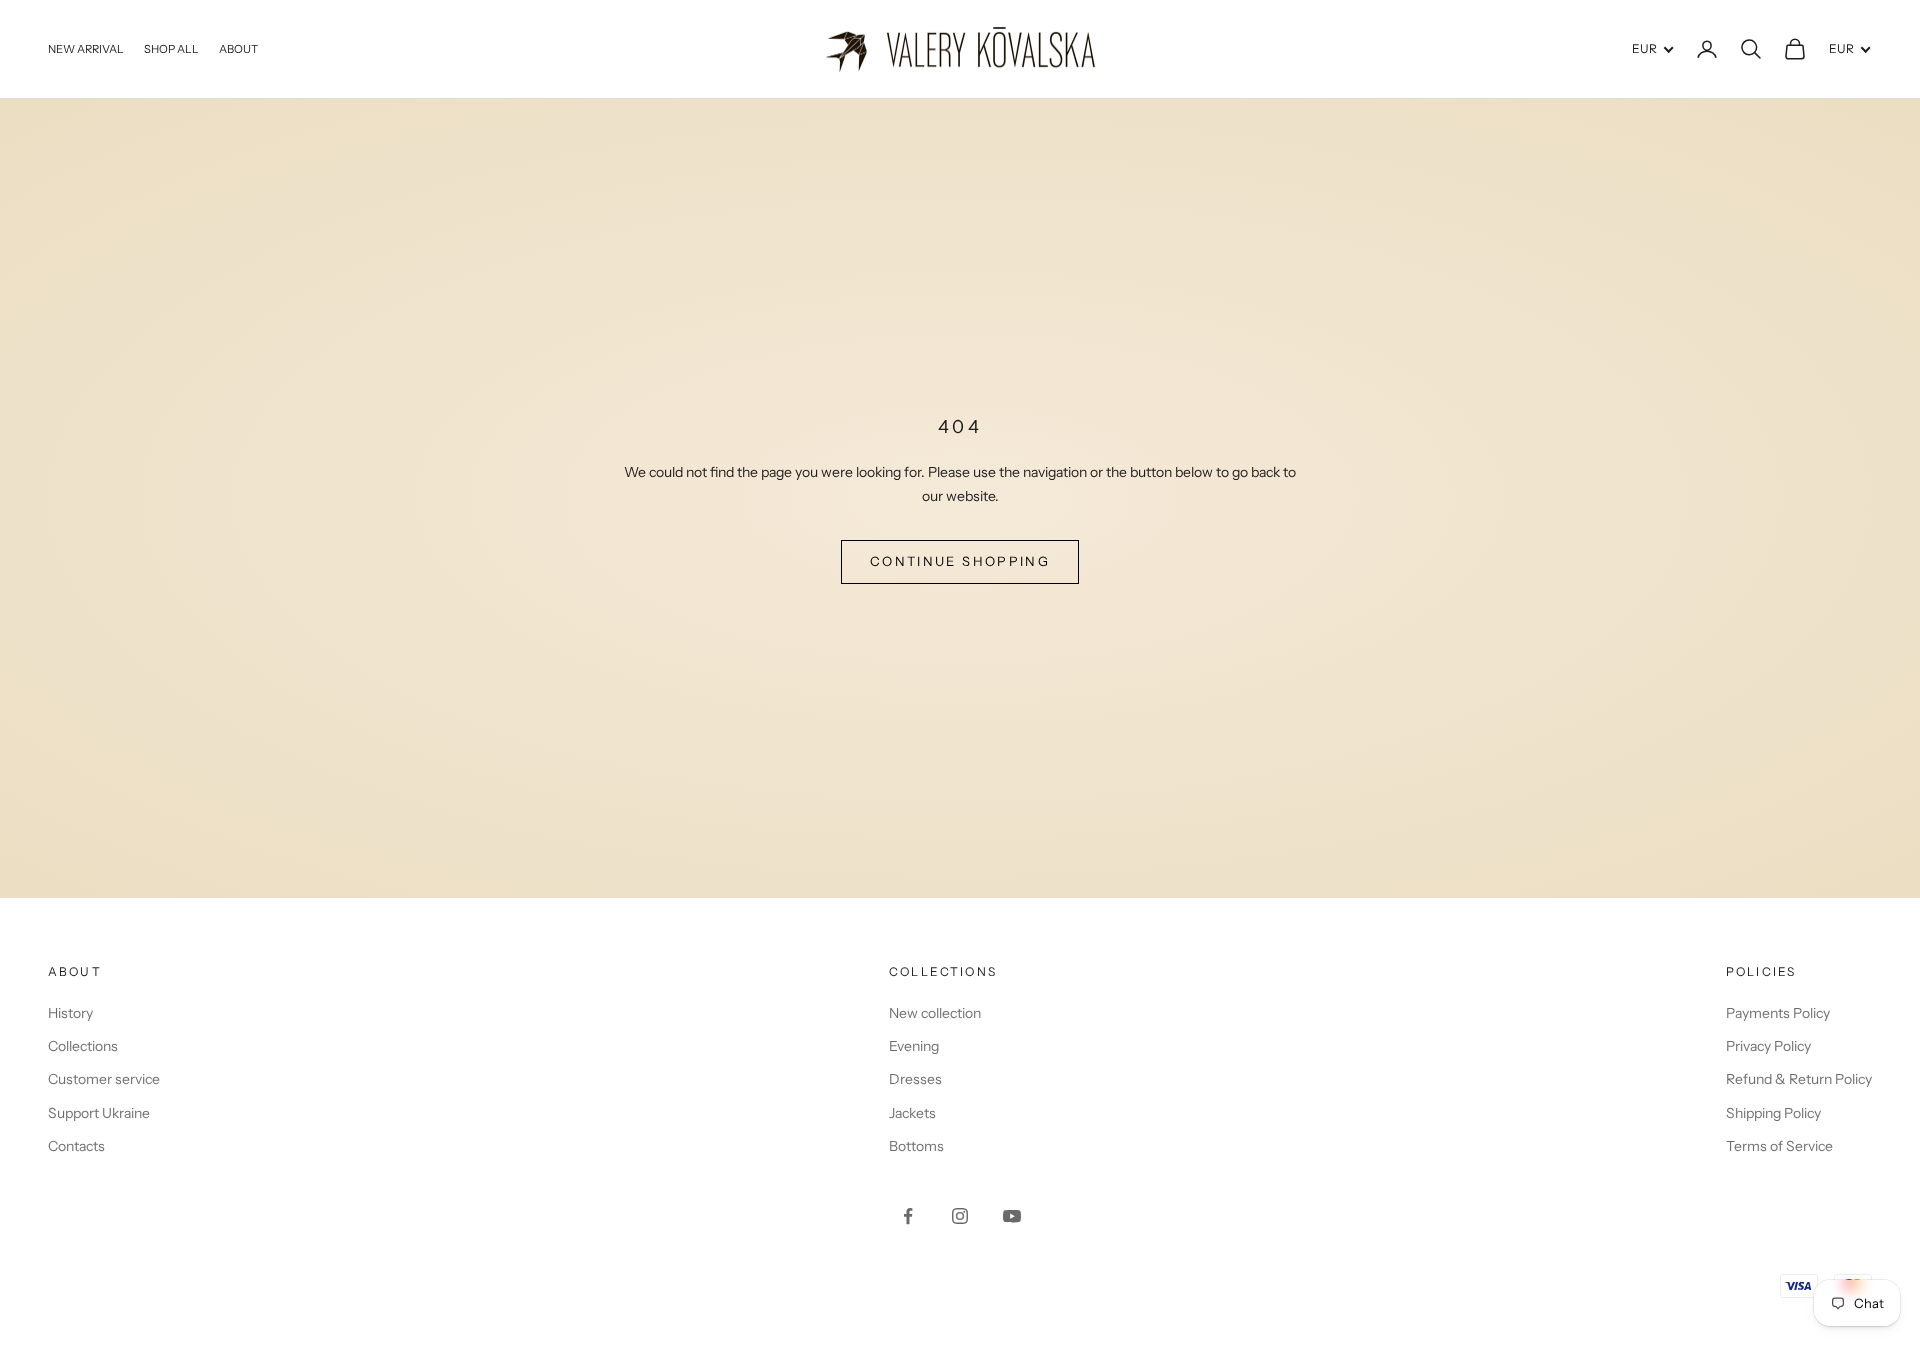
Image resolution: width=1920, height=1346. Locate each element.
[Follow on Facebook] (908, 1216)
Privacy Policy (1768, 1046)
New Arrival (86, 49)
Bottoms (916, 1146)
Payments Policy (1778, 1013)
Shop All (171, 49)
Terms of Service (1779, 1146)
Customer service (104, 1079)
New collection (935, 1013)
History (70, 1013)
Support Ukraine (99, 1113)
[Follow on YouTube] (1012, 1216)
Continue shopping (960, 561)
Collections (83, 1046)
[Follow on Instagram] (960, 1216)
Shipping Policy (1773, 1113)
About (238, 49)
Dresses (915, 1079)
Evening (914, 1046)
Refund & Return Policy (1799, 1079)
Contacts (76, 1146)
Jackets (912, 1113)
